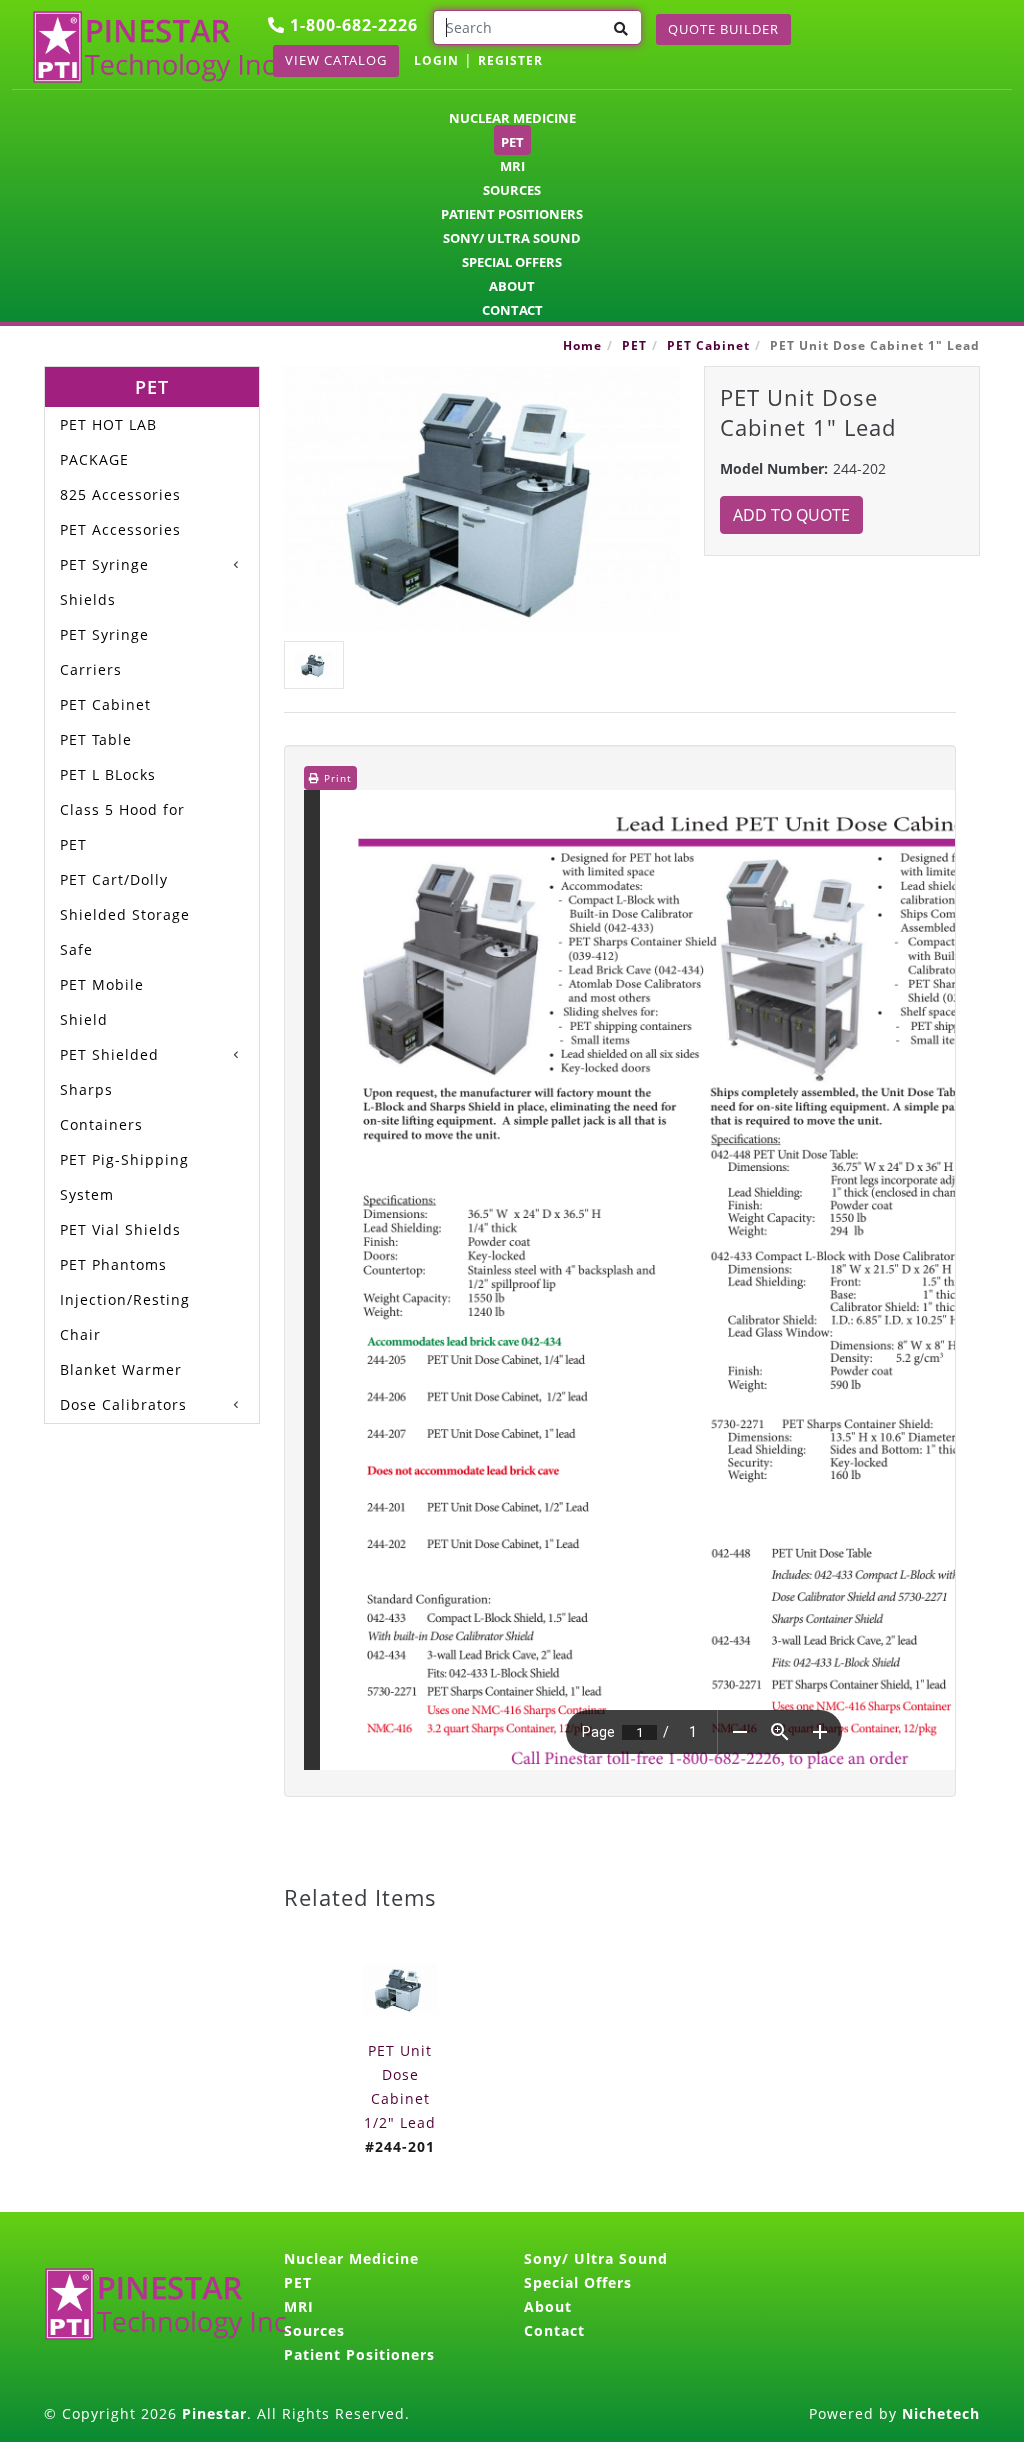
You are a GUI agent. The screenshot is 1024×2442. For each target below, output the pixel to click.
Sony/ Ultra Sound (512, 238)
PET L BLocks (108, 774)
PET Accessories (120, 529)
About (512, 286)
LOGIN (436, 60)
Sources (512, 190)
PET (512, 142)
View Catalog (336, 60)
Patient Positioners (512, 214)
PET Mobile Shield (102, 1002)
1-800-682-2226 (351, 25)
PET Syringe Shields (104, 582)
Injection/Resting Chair (125, 1317)
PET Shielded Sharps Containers (109, 1089)
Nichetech (941, 2413)
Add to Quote (791, 515)
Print (336, 778)
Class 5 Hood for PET (122, 827)
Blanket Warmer (121, 1369)
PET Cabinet (708, 345)
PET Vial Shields (120, 1229)
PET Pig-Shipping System (124, 1177)
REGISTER (510, 60)
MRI (512, 166)
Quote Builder (723, 29)
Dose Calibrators (123, 1404)
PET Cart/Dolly (114, 879)
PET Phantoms (113, 1264)
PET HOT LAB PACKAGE (108, 442)
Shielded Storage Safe (125, 932)
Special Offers (512, 262)
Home (582, 345)
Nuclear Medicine (512, 118)
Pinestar (214, 2413)
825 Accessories (120, 494)
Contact (512, 310)
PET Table (96, 739)
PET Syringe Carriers (104, 652)
